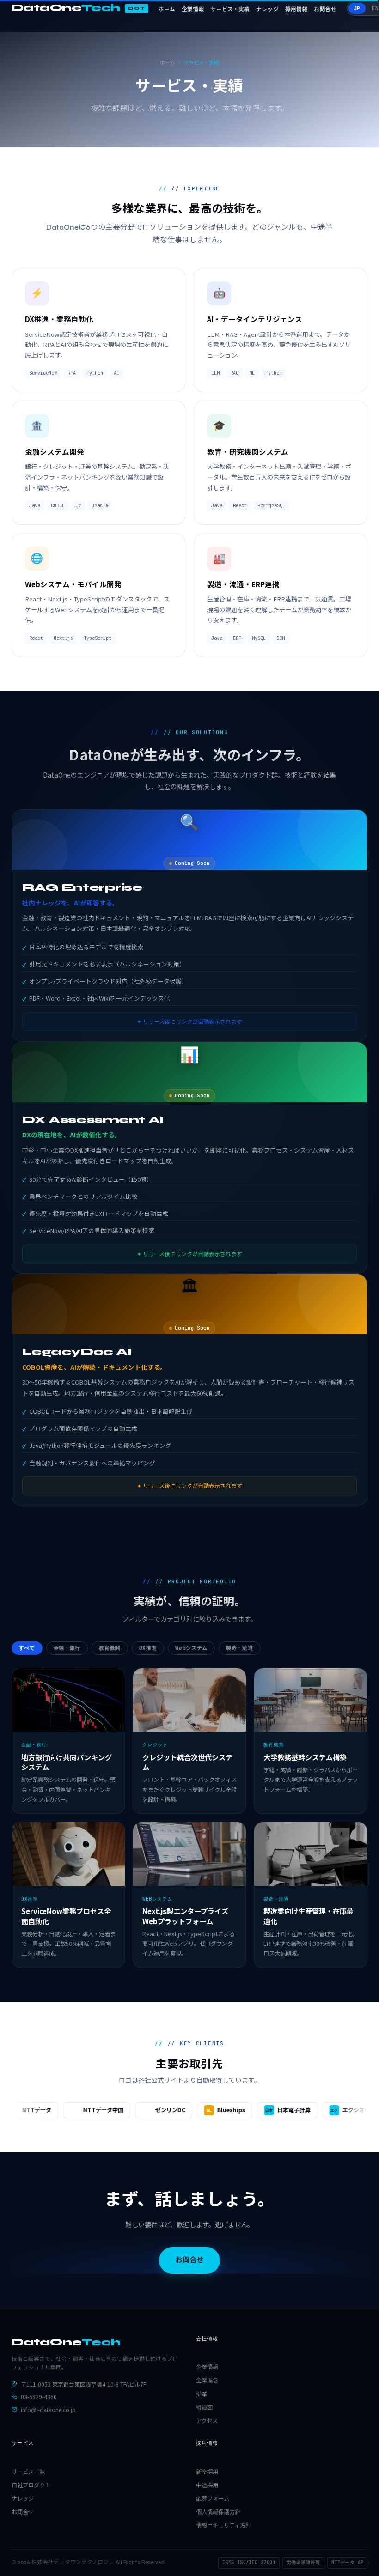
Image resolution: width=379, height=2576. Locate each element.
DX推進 (148, 1648)
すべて (27, 1648)
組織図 (204, 2407)
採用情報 (296, 9)
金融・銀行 (67, 1648)
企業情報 (193, 9)
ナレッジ (267, 9)
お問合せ (325, 9)
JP (357, 8)
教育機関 (110, 1648)
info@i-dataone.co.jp (48, 2409)
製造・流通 (239, 1648)
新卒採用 (207, 2472)
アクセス (207, 2421)
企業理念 (207, 2380)
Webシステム (191, 1648)
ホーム (167, 9)
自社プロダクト (31, 2485)
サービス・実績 (230, 9)
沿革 (202, 2394)
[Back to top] (358, 2562)
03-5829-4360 (39, 2397)
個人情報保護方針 (218, 2512)
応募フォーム (213, 2498)
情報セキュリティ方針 (223, 2525)
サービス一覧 (28, 2472)
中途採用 (207, 2485)
